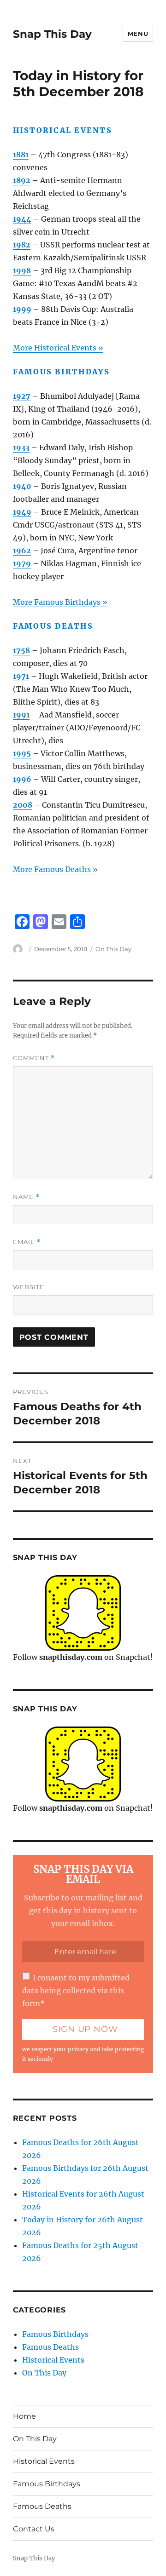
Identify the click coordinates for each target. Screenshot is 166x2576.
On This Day (113, 949)
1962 (22, 551)
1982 (22, 245)
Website (29, 1287)
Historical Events (53, 2360)
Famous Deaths (50, 2347)
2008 (23, 805)
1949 (22, 512)
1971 (21, 676)
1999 (22, 309)
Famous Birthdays (55, 2334)
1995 (22, 753)
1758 (21, 650)
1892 (22, 180)
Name (26, 1197)
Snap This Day (52, 34)
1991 (21, 715)
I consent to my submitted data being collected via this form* (76, 1991)
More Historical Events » (58, 348)
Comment (34, 1058)
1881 (21, 155)
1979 (22, 563)
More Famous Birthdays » (60, 602)
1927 (22, 396)
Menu (138, 34)
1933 (21, 448)
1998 (22, 270)
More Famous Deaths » (55, 869)
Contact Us (34, 2529)
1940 (22, 486)
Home (24, 2416)
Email (27, 1242)
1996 (22, 779)
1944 (22, 219)
